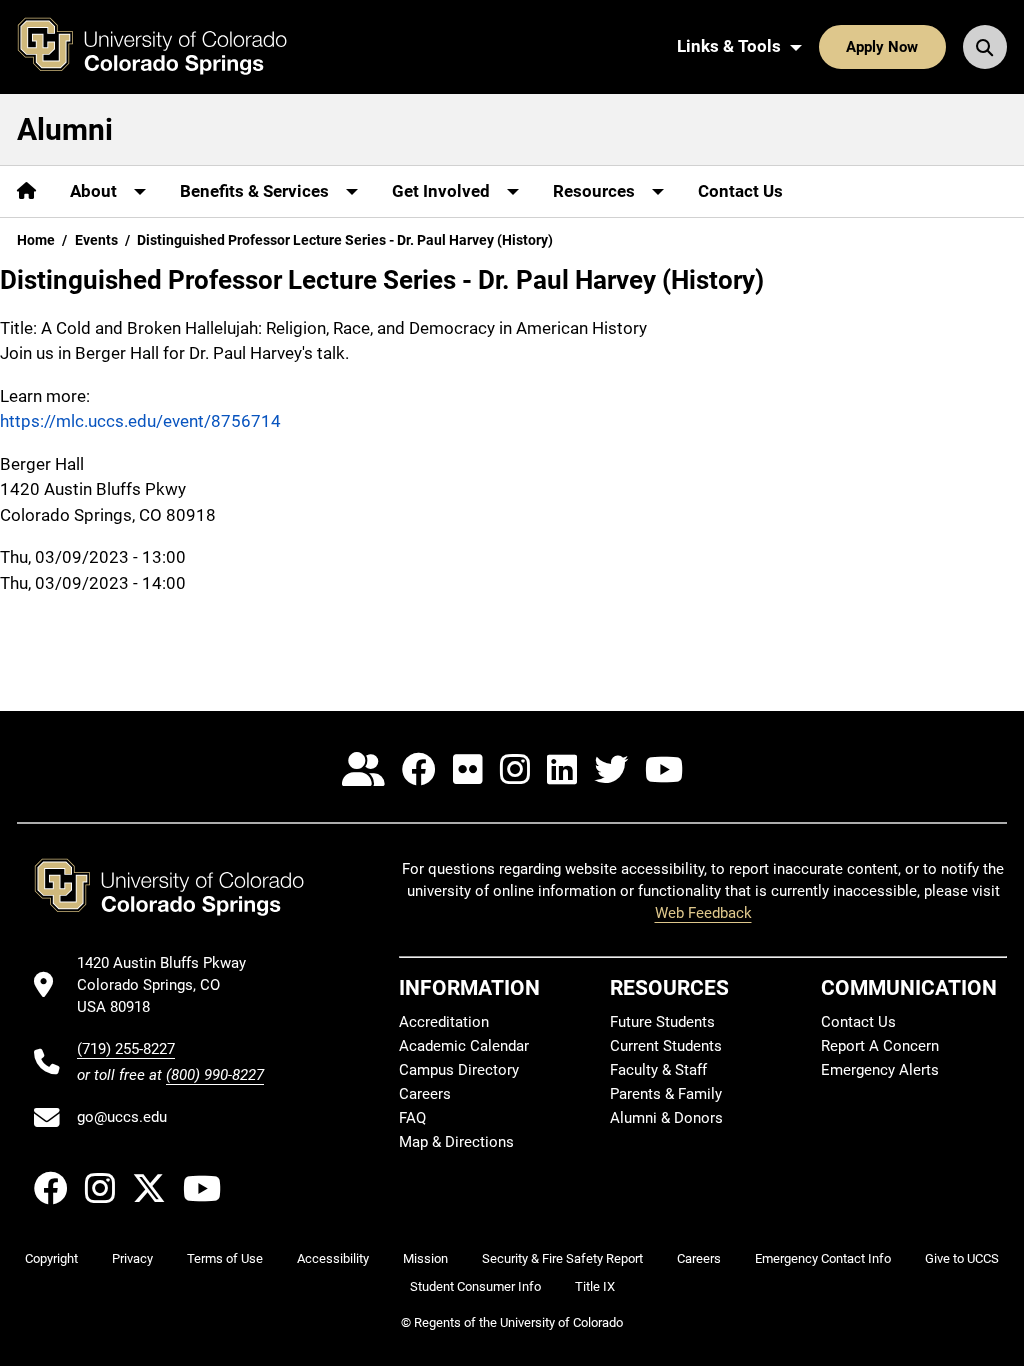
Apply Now (882, 47)
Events (96, 240)
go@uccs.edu (122, 1117)
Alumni (65, 129)
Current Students (666, 1046)
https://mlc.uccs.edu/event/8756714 (140, 421)
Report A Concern (880, 1046)
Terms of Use (225, 1258)
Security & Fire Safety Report (562, 1258)
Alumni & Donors (666, 1118)
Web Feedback (703, 913)
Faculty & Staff (658, 1070)
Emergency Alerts (880, 1070)
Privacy (132, 1258)
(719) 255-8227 (126, 1049)
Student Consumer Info (475, 1286)
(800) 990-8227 (215, 1075)
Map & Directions (456, 1142)
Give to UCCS (962, 1258)
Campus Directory (459, 1070)
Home (36, 240)
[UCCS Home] (167, 47)
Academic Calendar (464, 1046)
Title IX (595, 1286)
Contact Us (740, 191)
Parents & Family (666, 1094)
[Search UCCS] (985, 47)
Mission (425, 1258)
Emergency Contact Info (823, 1258)
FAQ (412, 1118)
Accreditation (444, 1022)
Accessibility (333, 1258)
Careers (425, 1094)
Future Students (662, 1022)
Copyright (51, 1258)
